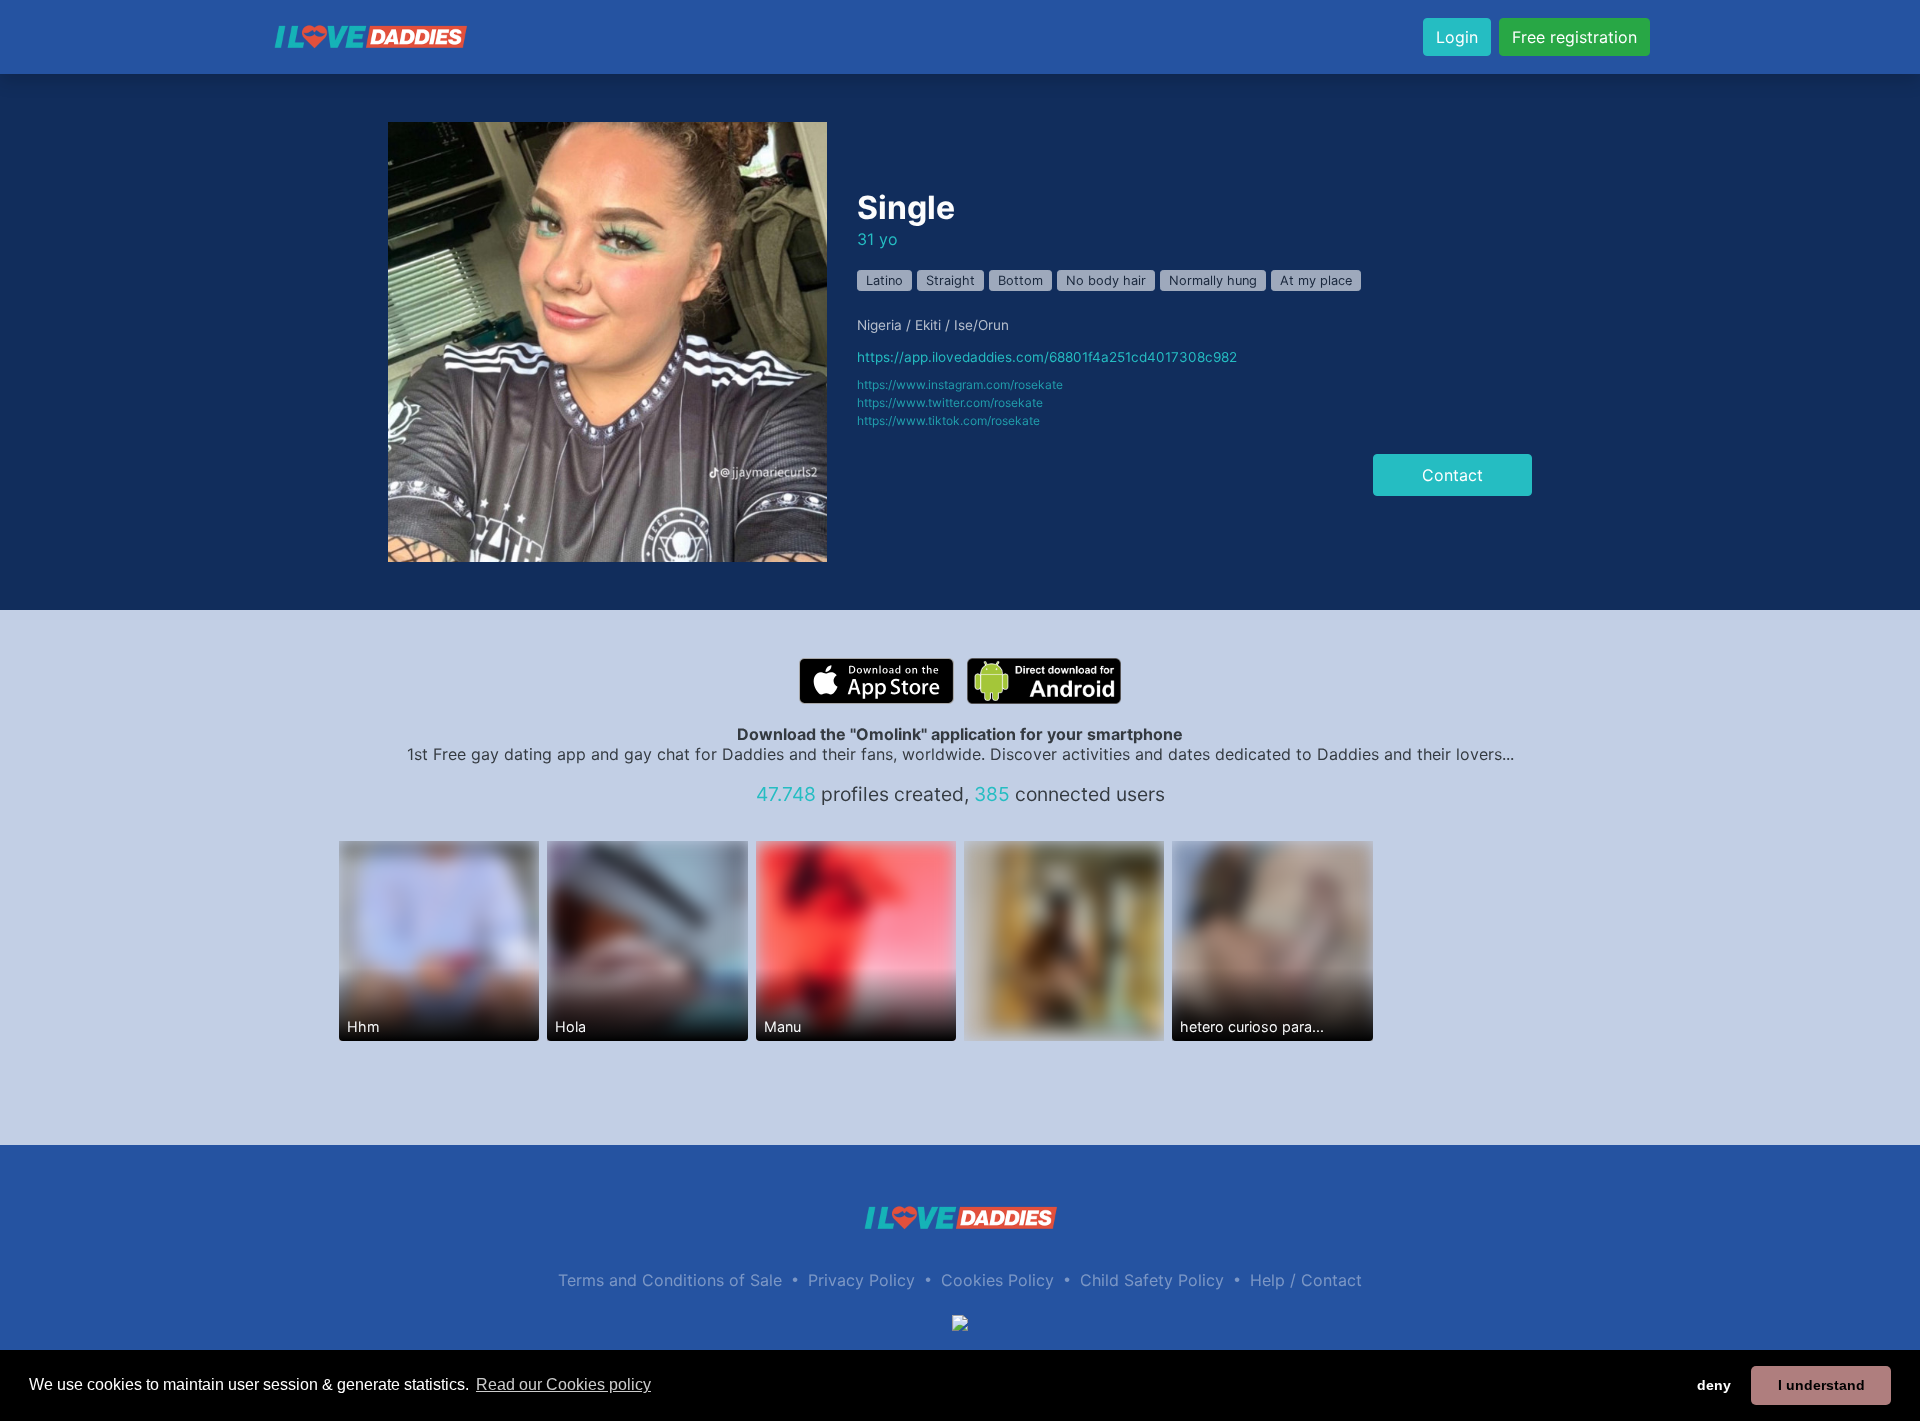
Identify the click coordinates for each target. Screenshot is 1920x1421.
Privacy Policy (861, 1280)
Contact (1452, 475)
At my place (1316, 280)
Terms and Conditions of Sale (670, 1280)
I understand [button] (1821, 1385)
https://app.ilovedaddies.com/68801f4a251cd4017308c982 (1047, 357)
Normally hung (1213, 280)
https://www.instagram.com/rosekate (960, 384)
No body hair (1106, 280)
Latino (884, 280)
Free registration (1574, 37)
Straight (950, 280)
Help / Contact (1306, 1280)
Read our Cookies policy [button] (563, 1384)
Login (1457, 37)
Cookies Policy (997, 1280)
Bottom (1020, 280)
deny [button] (1714, 1385)
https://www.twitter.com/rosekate (950, 402)
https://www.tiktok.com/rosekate (948, 420)
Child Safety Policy (1152, 1280)
